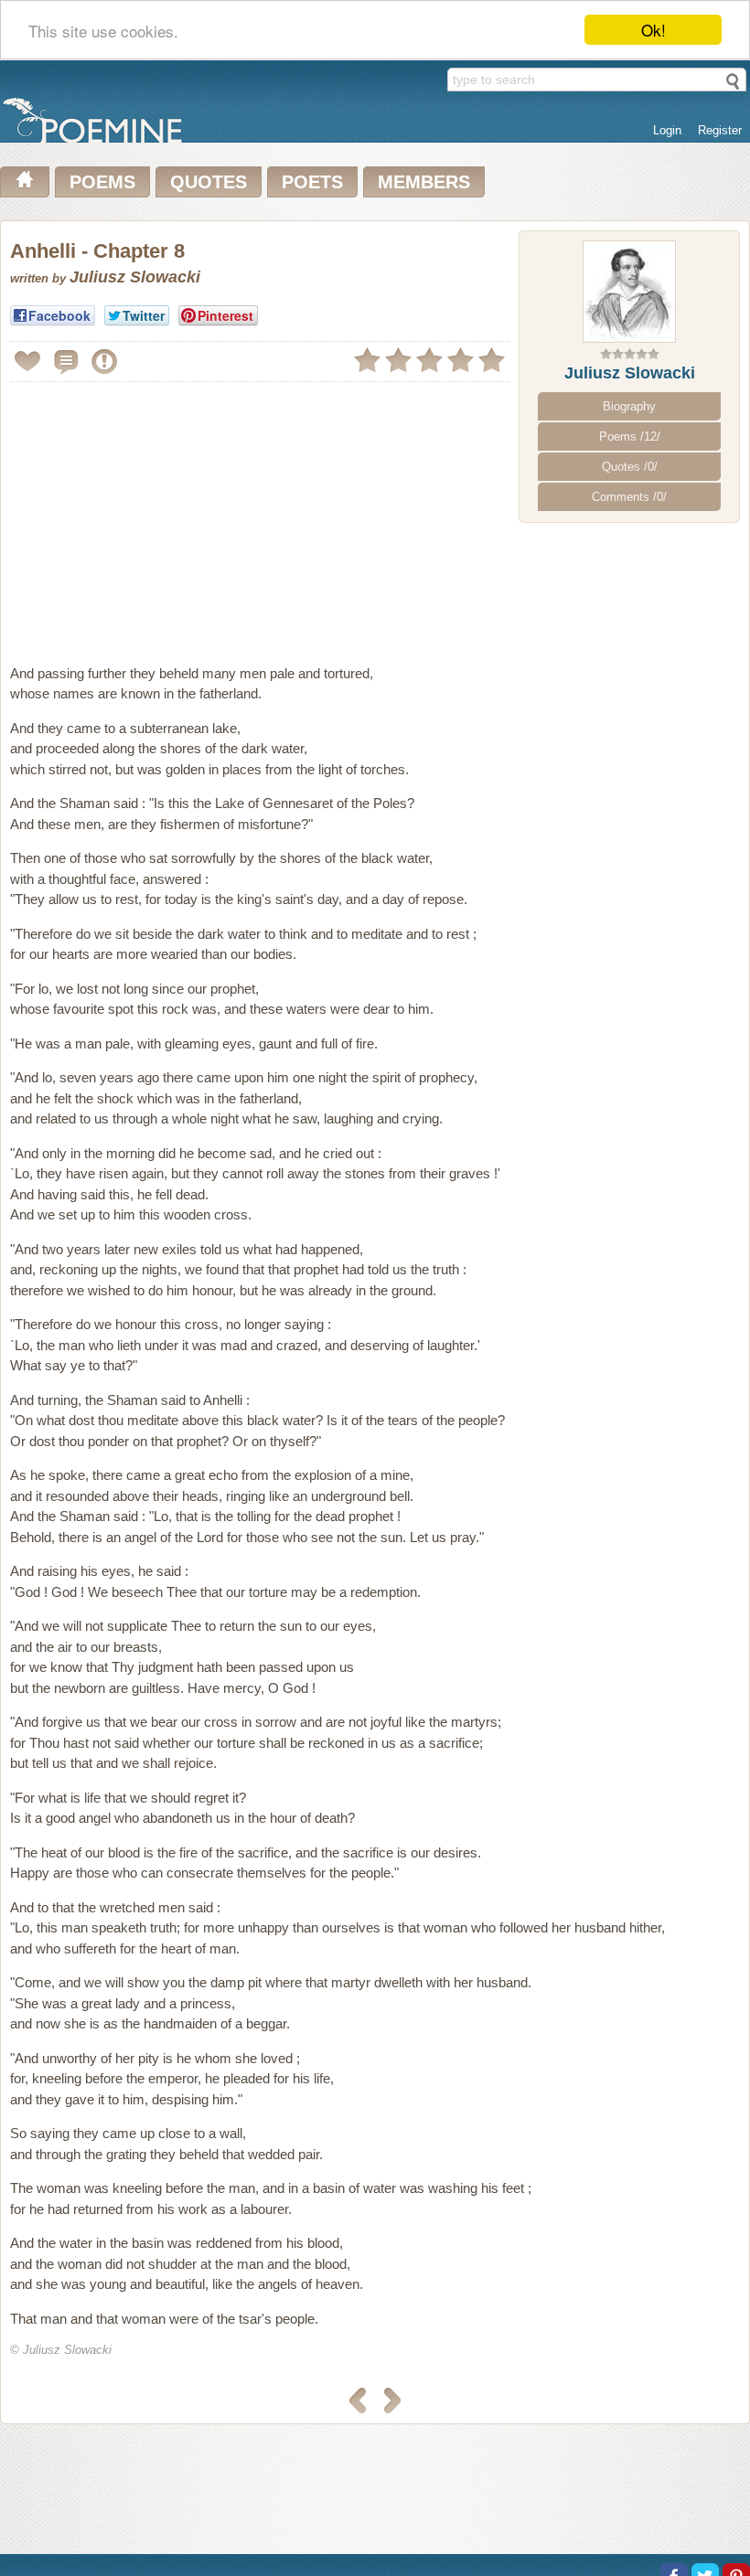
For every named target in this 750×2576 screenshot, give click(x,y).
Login (667, 130)
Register (720, 130)
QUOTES (209, 182)
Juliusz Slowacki (630, 373)
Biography (629, 406)
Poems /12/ (630, 436)
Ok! (654, 30)
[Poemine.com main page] (25, 182)
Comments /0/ (629, 497)
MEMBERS (424, 182)
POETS (312, 182)
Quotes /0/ (630, 467)
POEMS (102, 182)
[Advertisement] (164, 516)
